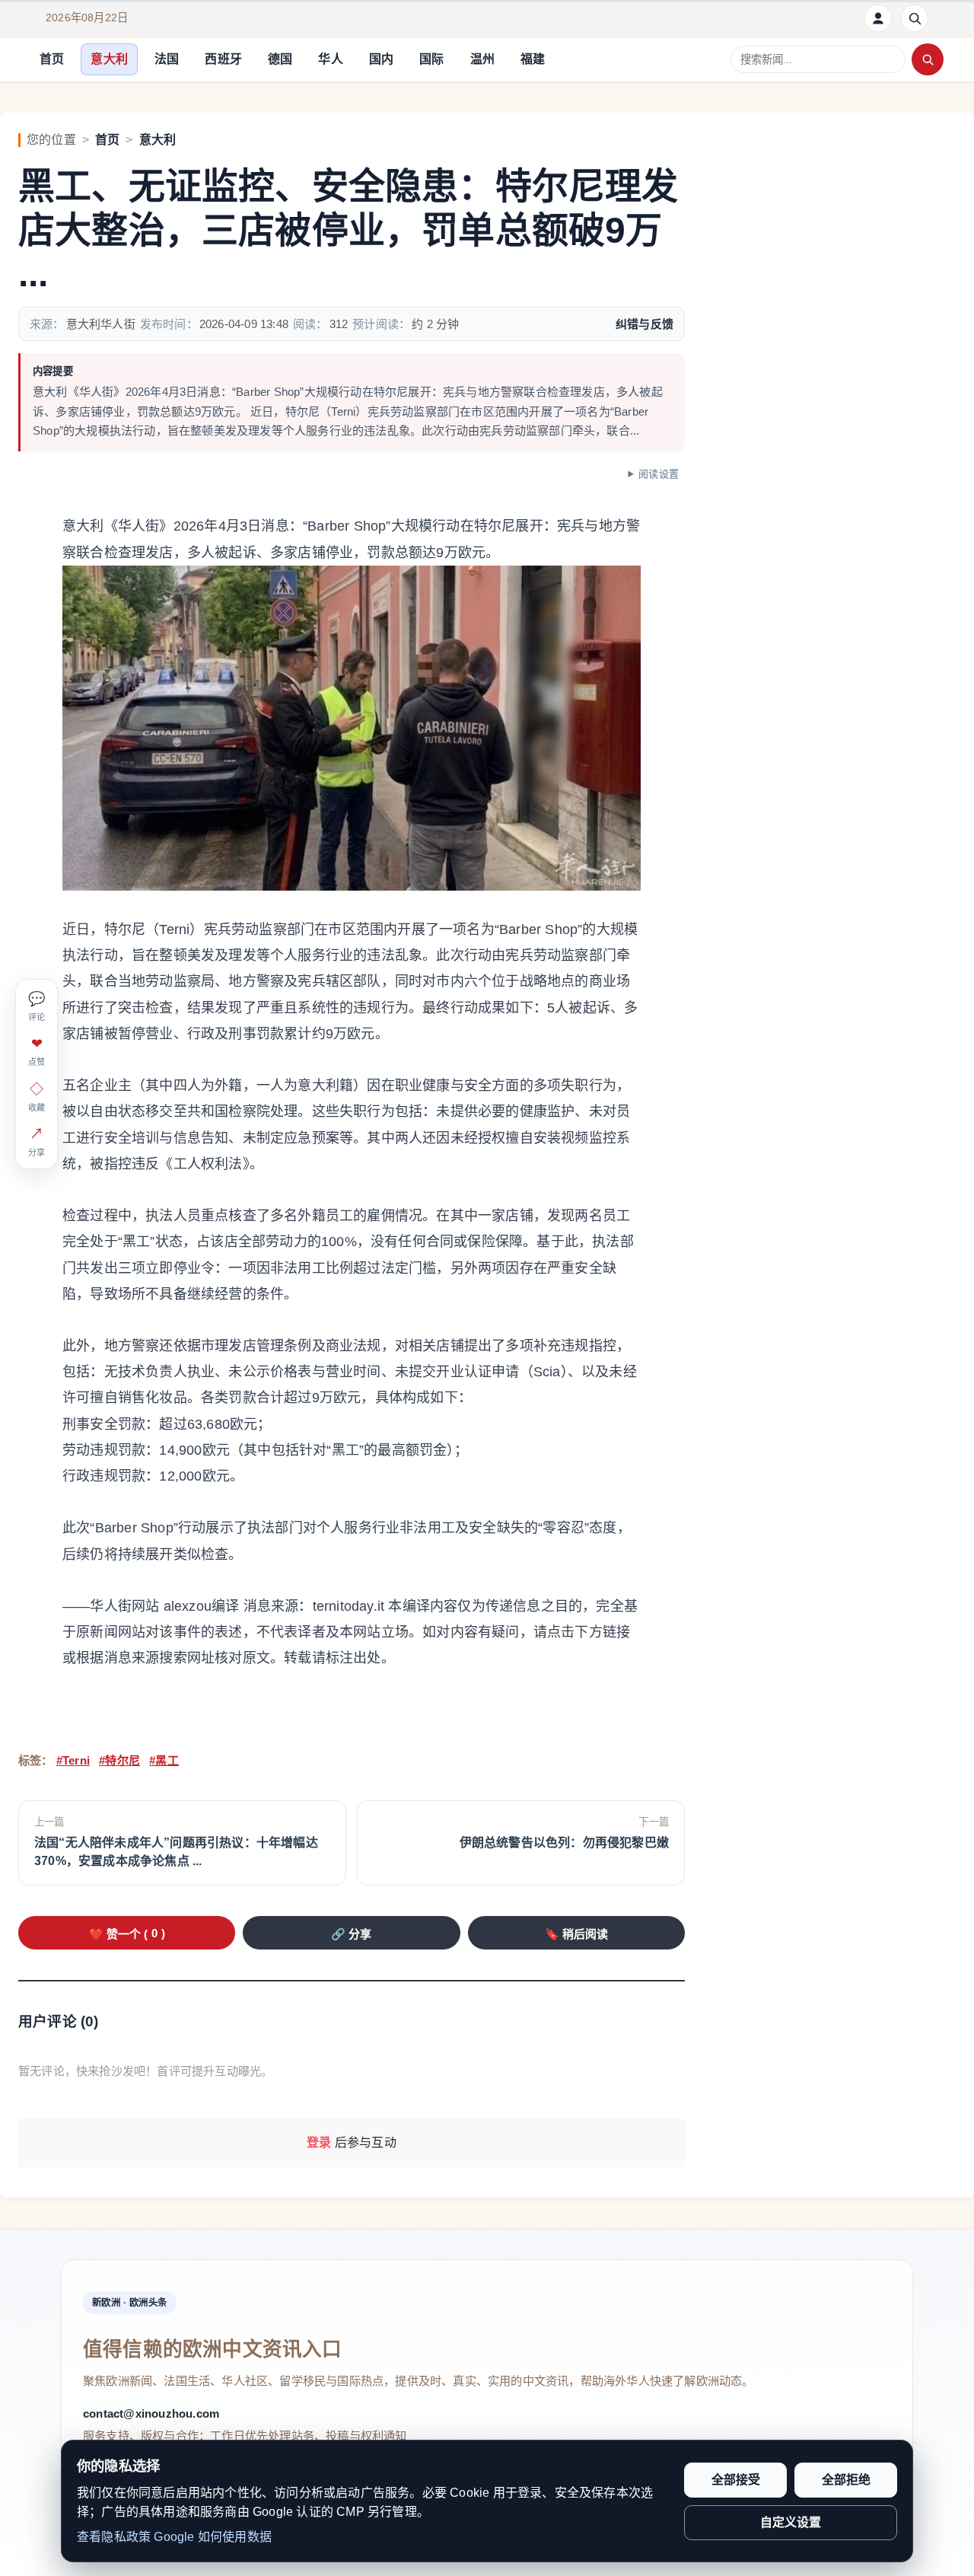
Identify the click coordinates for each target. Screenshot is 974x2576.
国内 (381, 59)
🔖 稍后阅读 (576, 1934)
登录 (319, 2142)
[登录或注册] (878, 18)
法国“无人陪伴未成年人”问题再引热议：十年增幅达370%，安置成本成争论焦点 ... (176, 1852)
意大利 (109, 59)
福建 (533, 59)
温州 (482, 59)
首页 (52, 59)
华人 (330, 59)
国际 (431, 59)
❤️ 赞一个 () (127, 1934)
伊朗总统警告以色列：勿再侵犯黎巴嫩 (564, 1843)
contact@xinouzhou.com (151, 2413)
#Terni (73, 1760)
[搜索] (928, 59)
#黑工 (164, 1760)
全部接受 (736, 2480)
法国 (167, 59)
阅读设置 (659, 474)
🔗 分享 (351, 1934)
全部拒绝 (846, 2480)
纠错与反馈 (645, 324)
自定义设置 (791, 2522)
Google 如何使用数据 (213, 2537)
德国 (280, 59)
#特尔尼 (119, 1760)
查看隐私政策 (114, 2537)
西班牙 (223, 59)
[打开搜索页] (915, 18)
